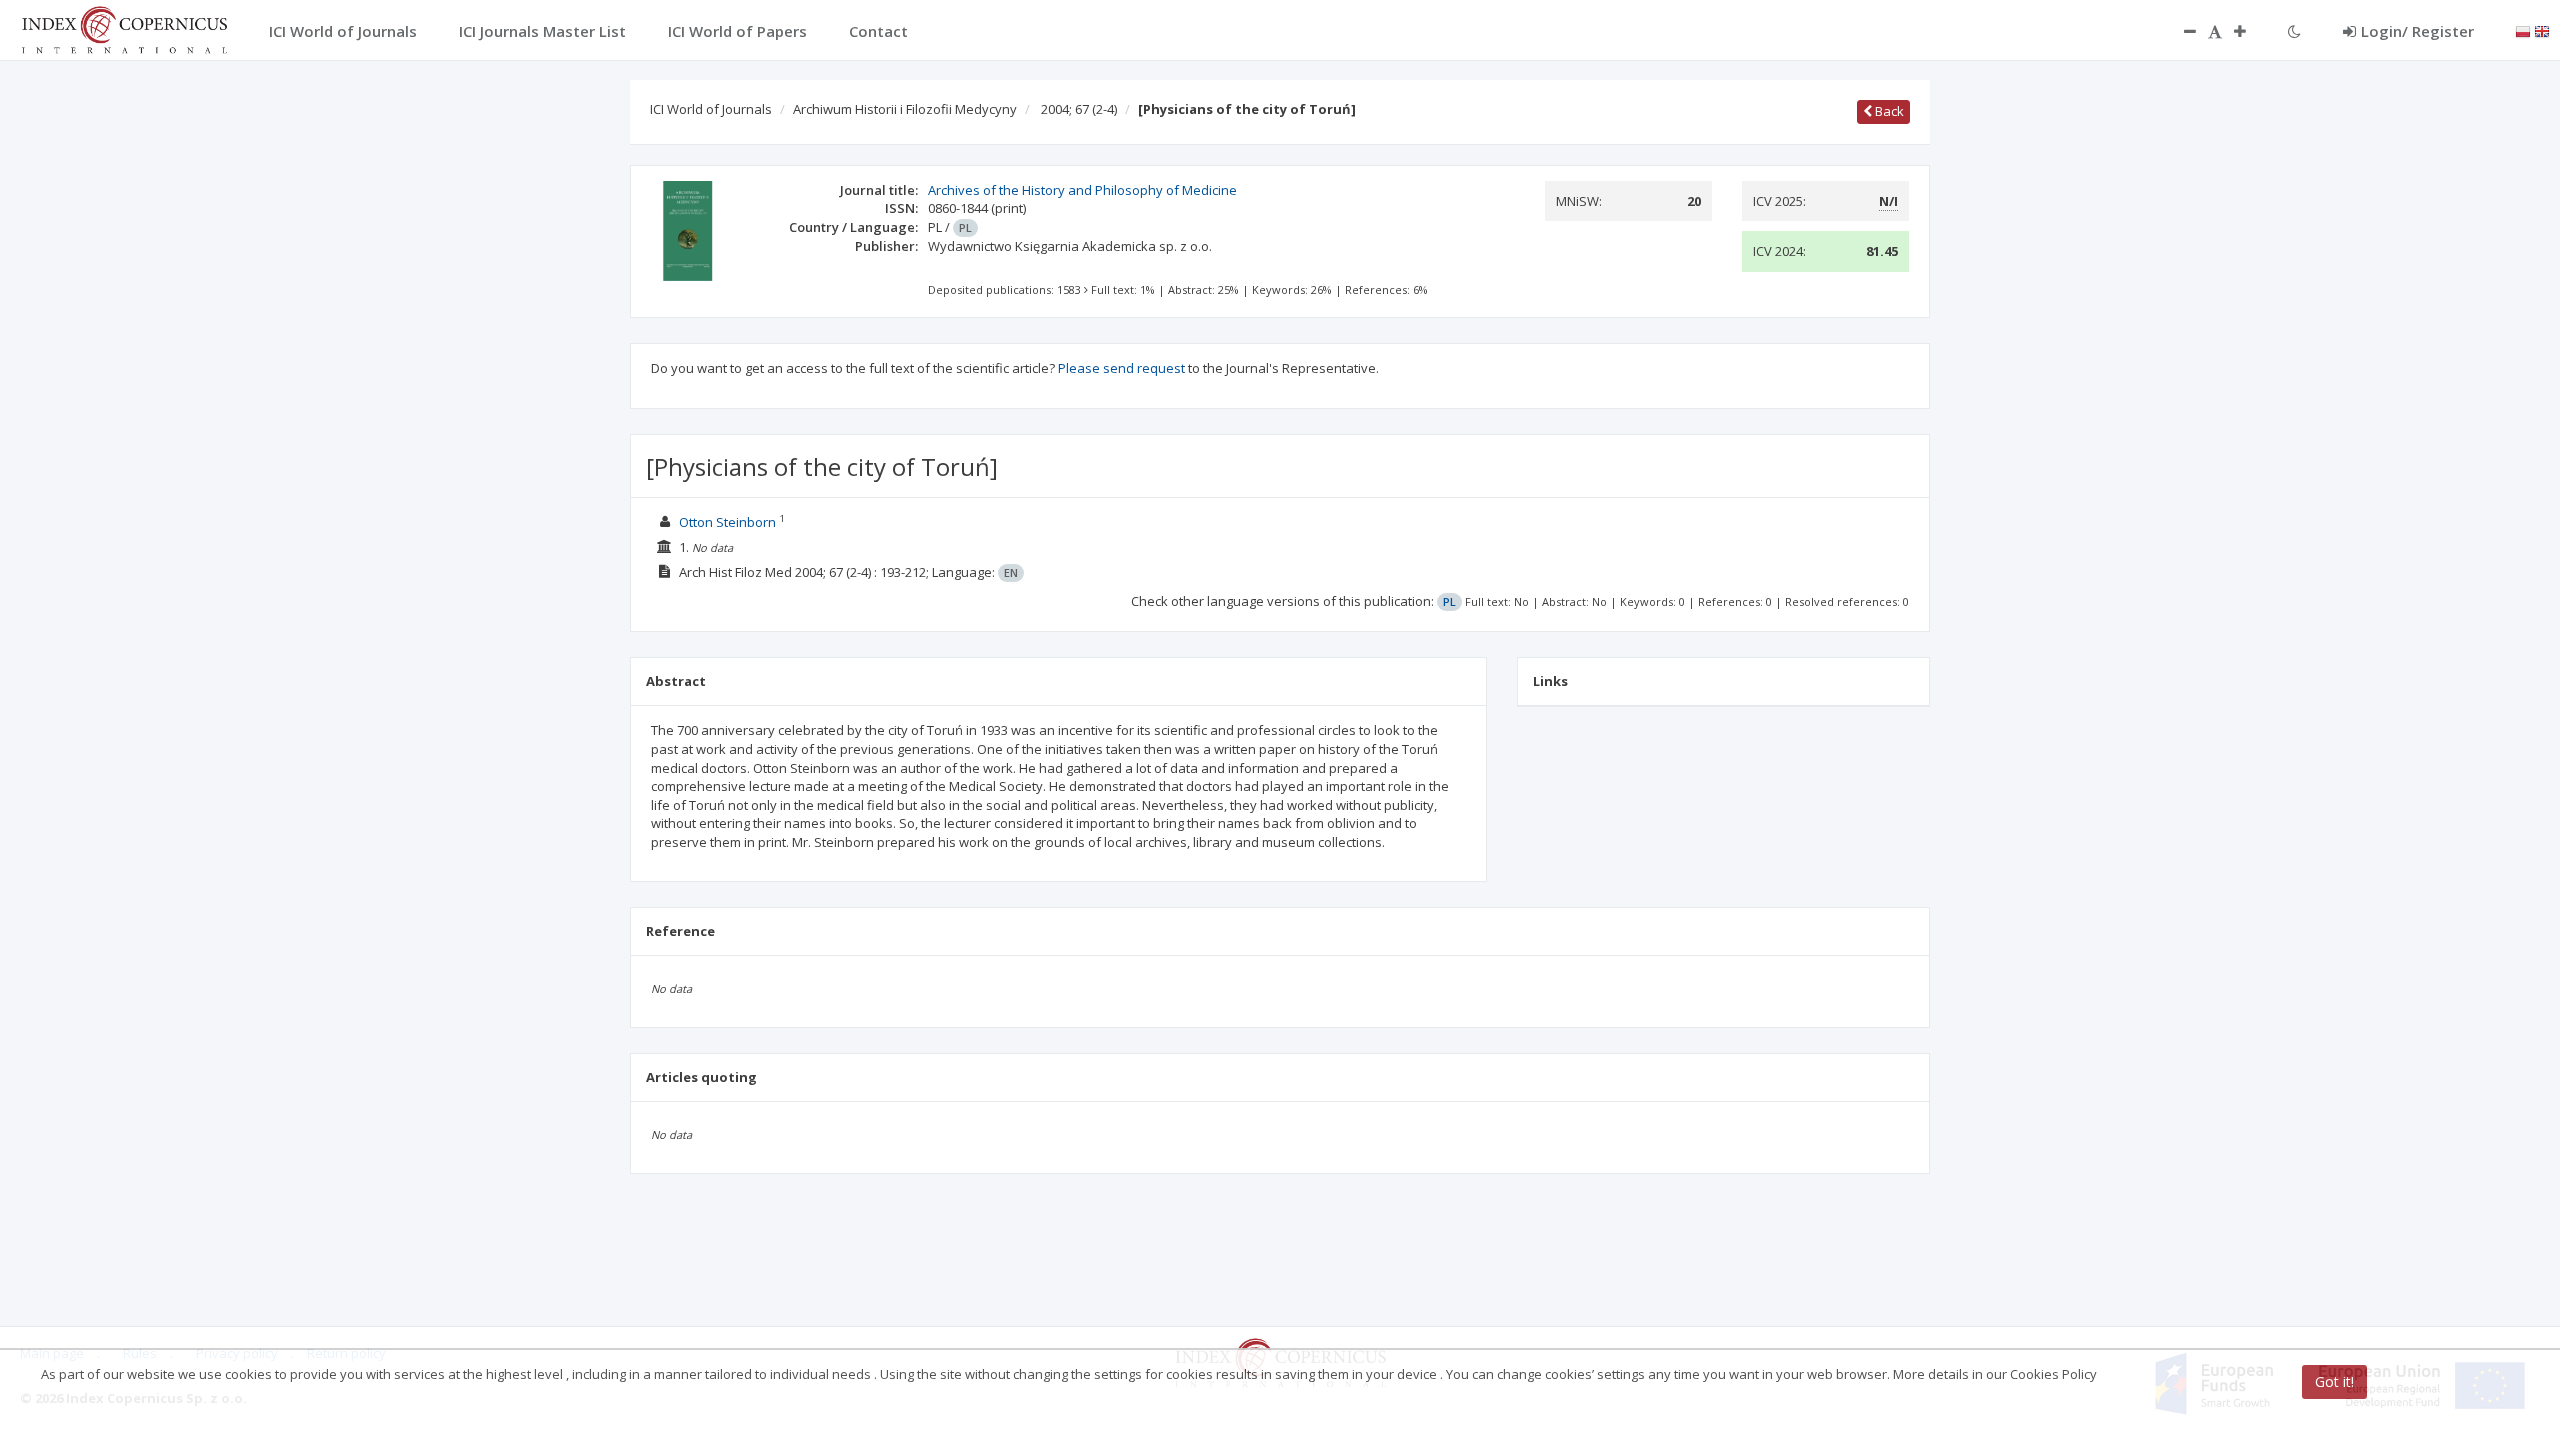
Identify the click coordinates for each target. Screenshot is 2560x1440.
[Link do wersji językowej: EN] (2542, 30)
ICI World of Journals (711, 109)
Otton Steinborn (727, 522)
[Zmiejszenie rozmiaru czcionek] (2180, 31)
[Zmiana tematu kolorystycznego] (2294, 31)
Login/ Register (2417, 31)
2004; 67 (1079, 109)
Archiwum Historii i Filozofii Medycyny (905, 109)
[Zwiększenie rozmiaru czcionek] (2250, 31)
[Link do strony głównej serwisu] (124, 28)
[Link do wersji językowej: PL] (2523, 30)
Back (1888, 111)
